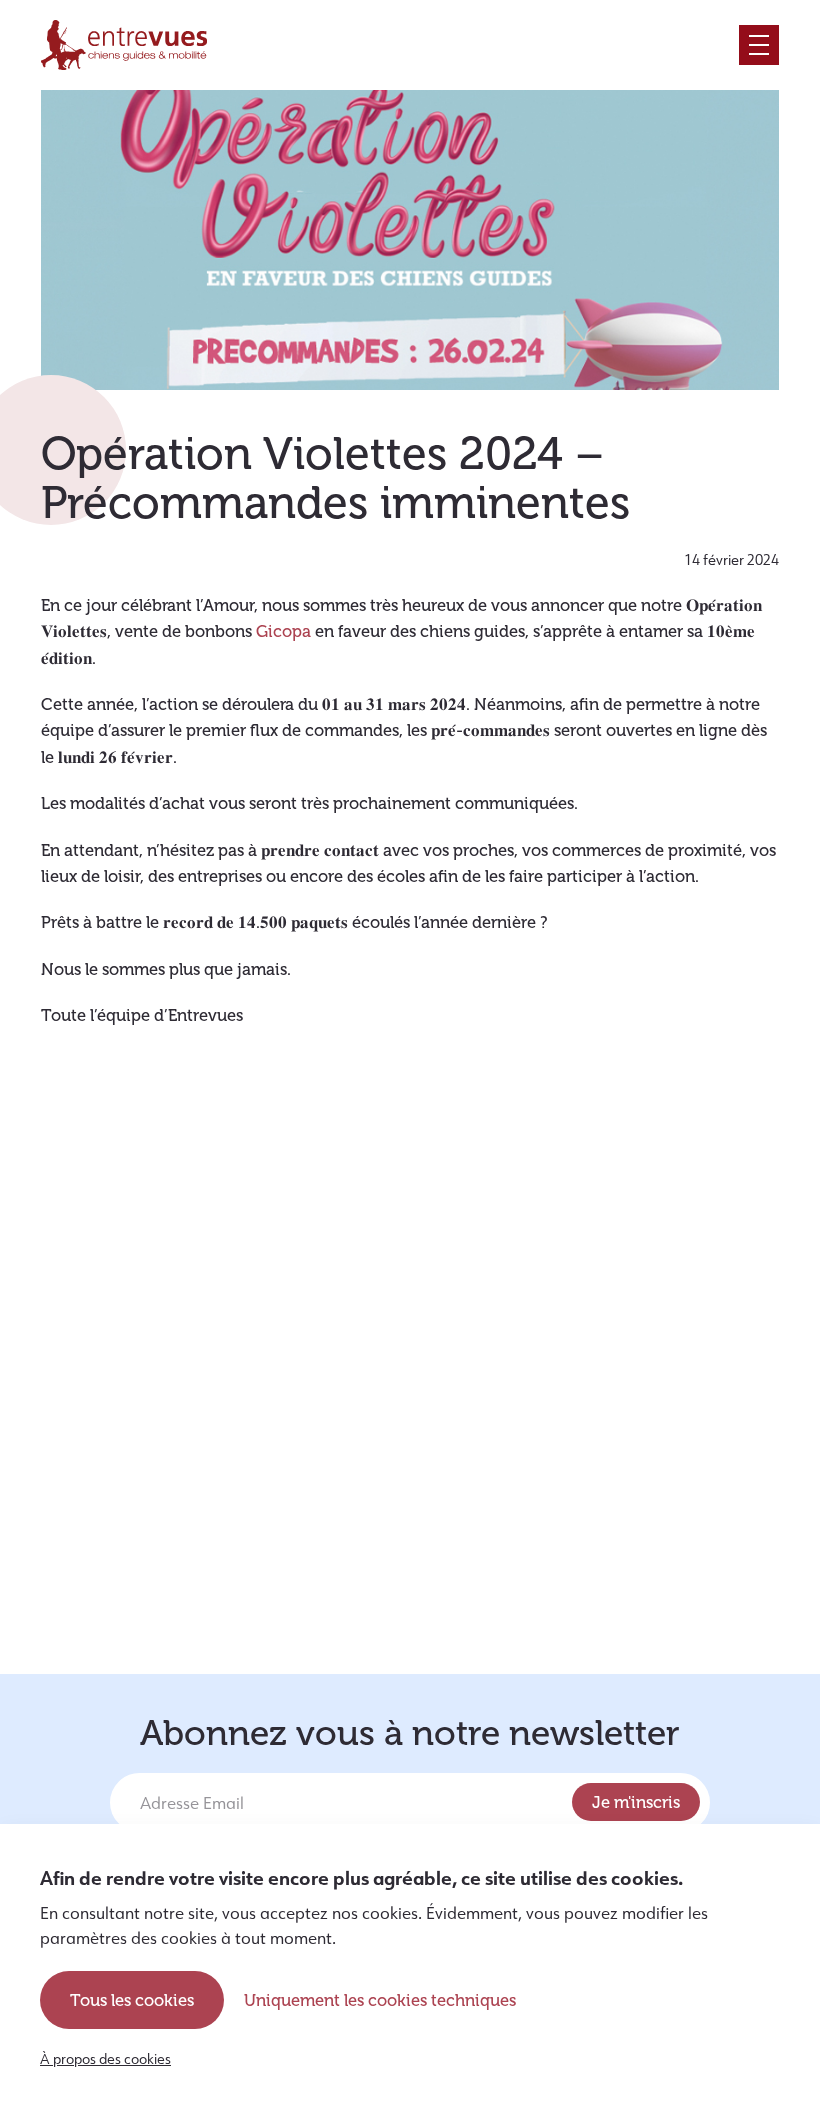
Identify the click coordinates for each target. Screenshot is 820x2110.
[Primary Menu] (759, 45)
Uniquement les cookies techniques (380, 2000)
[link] (283, 631)
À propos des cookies (105, 2059)
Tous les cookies (132, 2000)
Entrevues (124, 45)
